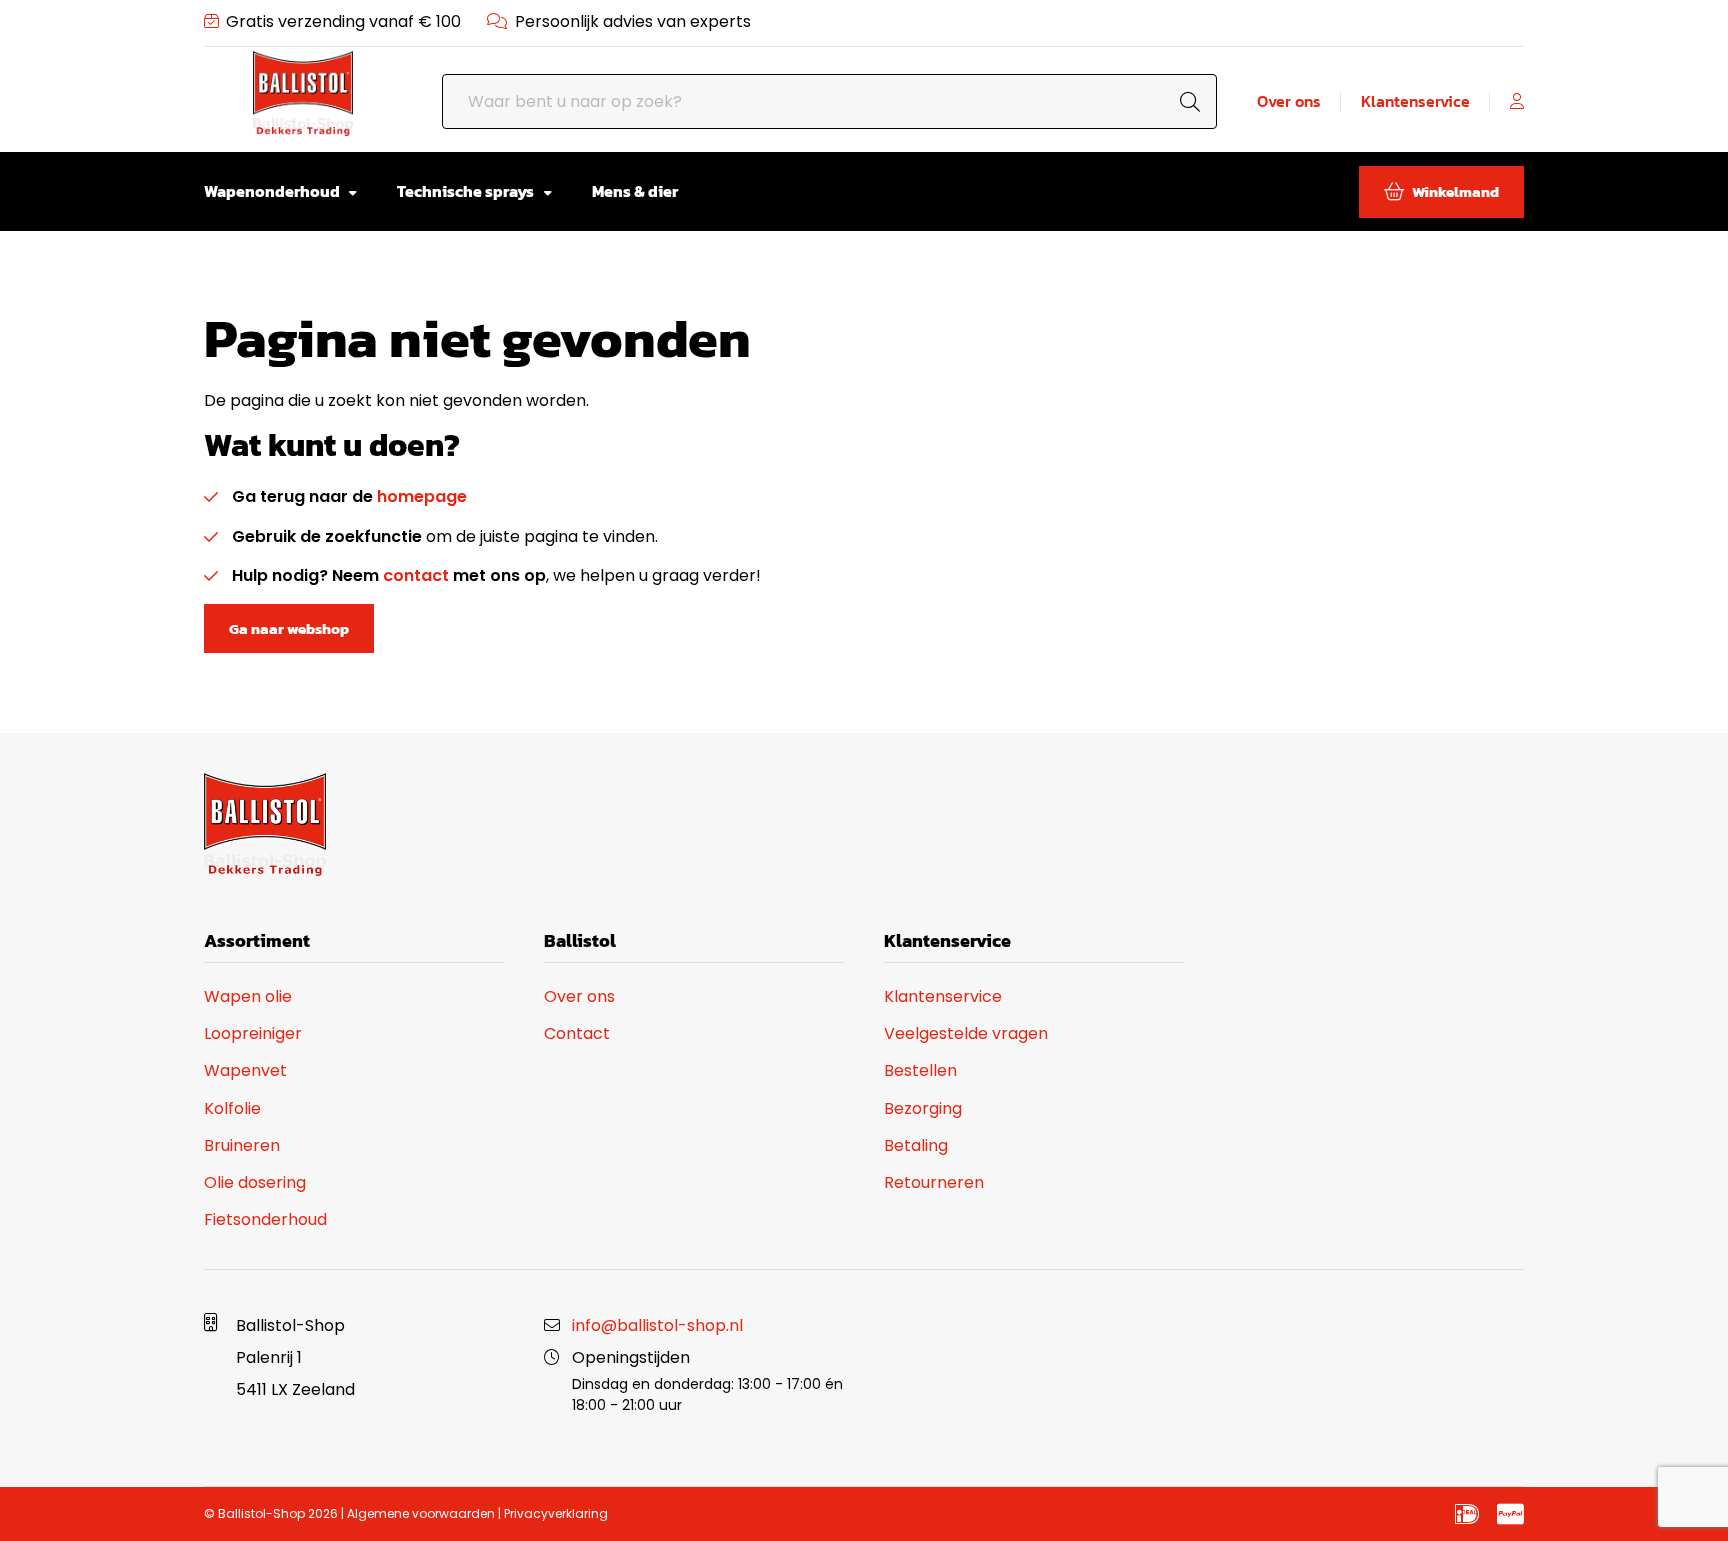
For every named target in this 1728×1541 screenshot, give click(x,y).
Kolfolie (232, 1108)
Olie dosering (255, 1182)
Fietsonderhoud (265, 1219)
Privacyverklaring (556, 1513)
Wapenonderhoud (273, 191)
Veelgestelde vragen (966, 1033)
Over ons (1289, 101)
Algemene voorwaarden (421, 1513)
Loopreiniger (253, 1033)
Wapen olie (248, 996)
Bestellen (920, 1070)
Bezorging (923, 1108)
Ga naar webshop (289, 628)
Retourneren (934, 1182)
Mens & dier (635, 191)
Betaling (916, 1145)
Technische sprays (467, 191)
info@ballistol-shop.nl (657, 1325)
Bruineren (242, 1145)
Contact (577, 1033)
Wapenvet (245, 1070)
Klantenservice (1415, 101)
